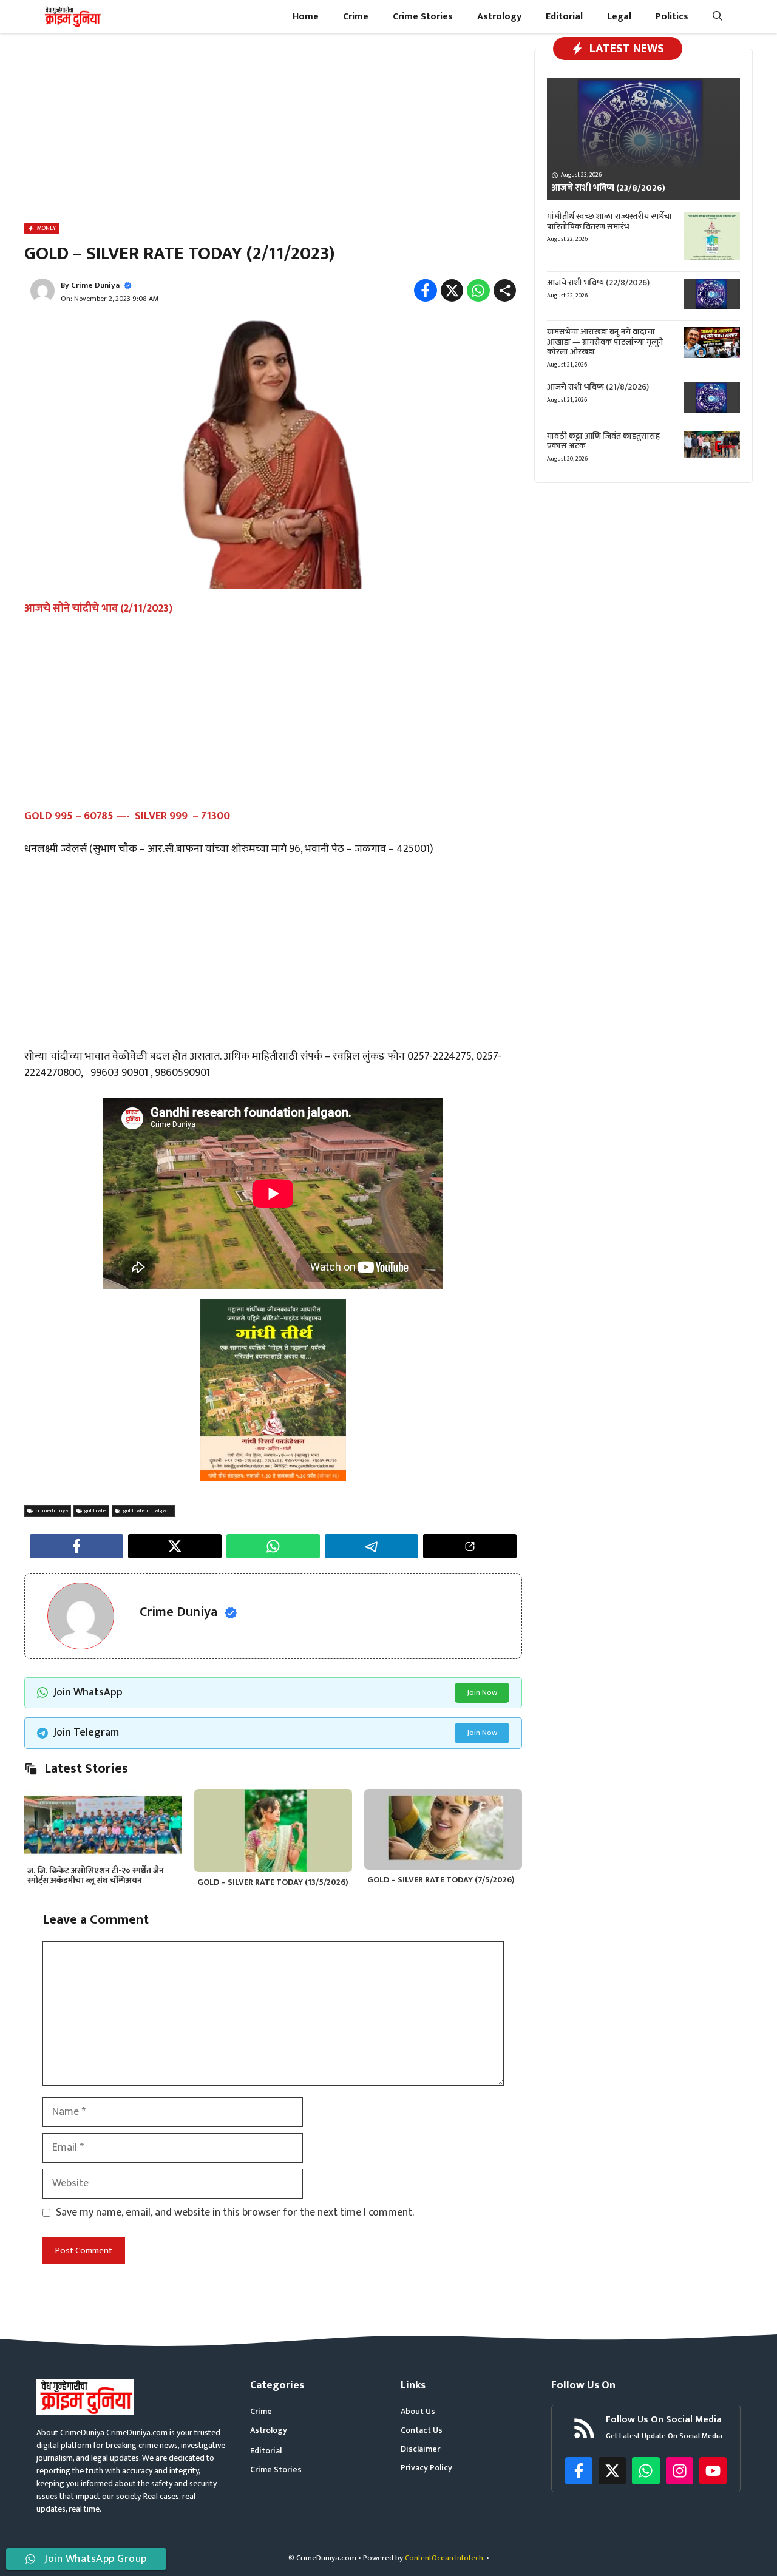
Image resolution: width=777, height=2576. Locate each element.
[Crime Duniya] (72, 17)
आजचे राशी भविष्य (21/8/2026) (598, 387)
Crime (356, 17)
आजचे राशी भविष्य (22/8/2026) (598, 283)
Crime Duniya (95, 285)
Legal (619, 17)
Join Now (482, 1692)
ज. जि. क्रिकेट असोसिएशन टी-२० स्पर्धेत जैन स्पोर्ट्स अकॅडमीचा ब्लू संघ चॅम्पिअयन (96, 1876)
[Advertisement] (273, 130)
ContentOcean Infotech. (445, 2558)
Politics (672, 17)
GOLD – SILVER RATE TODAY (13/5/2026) (273, 1882)
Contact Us (422, 2430)
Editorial (564, 17)
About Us (418, 2411)
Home (306, 17)
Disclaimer (420, 2449)
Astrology (499, 17)
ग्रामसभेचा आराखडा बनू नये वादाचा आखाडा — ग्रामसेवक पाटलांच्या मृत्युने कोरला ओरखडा (605, 342)
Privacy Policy (426, 2468)
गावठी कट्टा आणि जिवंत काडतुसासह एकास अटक (603, 441)
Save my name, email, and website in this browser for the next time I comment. (235, 2213)
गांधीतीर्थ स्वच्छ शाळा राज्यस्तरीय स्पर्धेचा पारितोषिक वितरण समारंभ (609, 221)
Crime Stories (423, 17)
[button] (718, 17)
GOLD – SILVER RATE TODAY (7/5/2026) (441, 1880)
